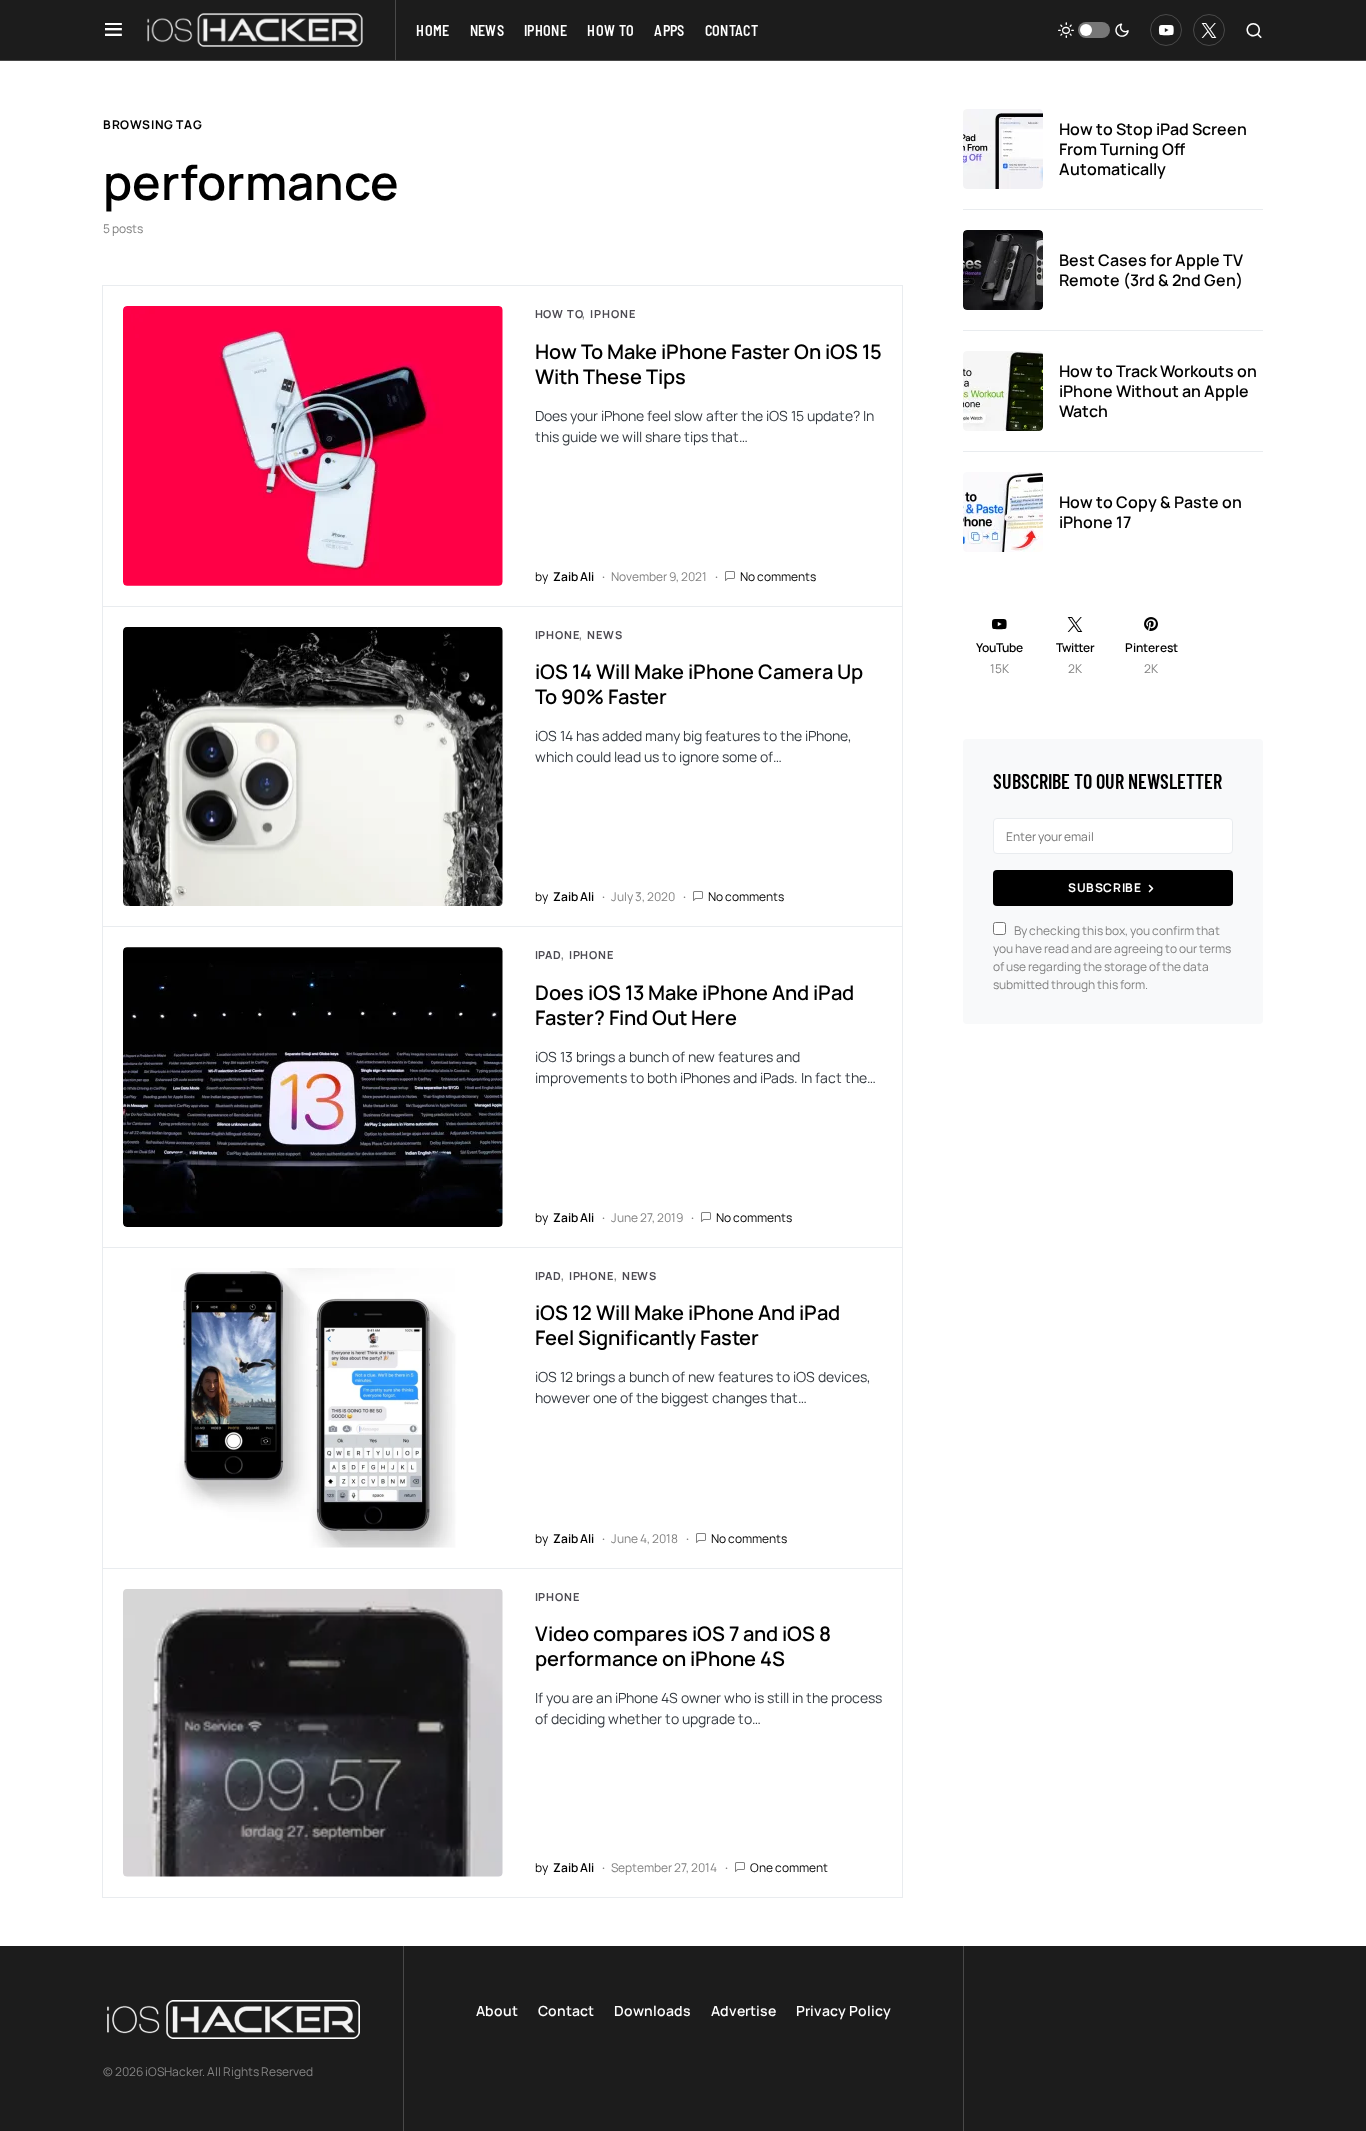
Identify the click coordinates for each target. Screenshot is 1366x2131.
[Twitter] (1209, 30)
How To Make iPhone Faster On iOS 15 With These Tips (708, 364)
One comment (789, 1867)
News (604, 634)
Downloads (652, 2010)
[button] (113, 30)
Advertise (743, 2010)
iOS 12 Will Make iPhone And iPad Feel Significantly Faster (687, 1325)
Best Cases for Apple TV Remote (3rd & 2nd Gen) (1151, 270)
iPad (548, 954)
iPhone (612, 313)
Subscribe (1104, 887)
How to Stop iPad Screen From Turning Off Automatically (1153, 149)
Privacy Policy (843, 2010)
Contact (566, 2010)
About (497, 2010)
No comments (778, 576)
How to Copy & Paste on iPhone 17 (1150, 512)
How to (559, 313)
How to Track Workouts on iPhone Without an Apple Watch (1158, 391)
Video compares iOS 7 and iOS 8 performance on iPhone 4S (683, 1646)
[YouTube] (1166, 30)
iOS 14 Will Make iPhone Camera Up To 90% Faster (699, 684)
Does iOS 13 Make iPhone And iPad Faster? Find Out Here (694, 1005)
